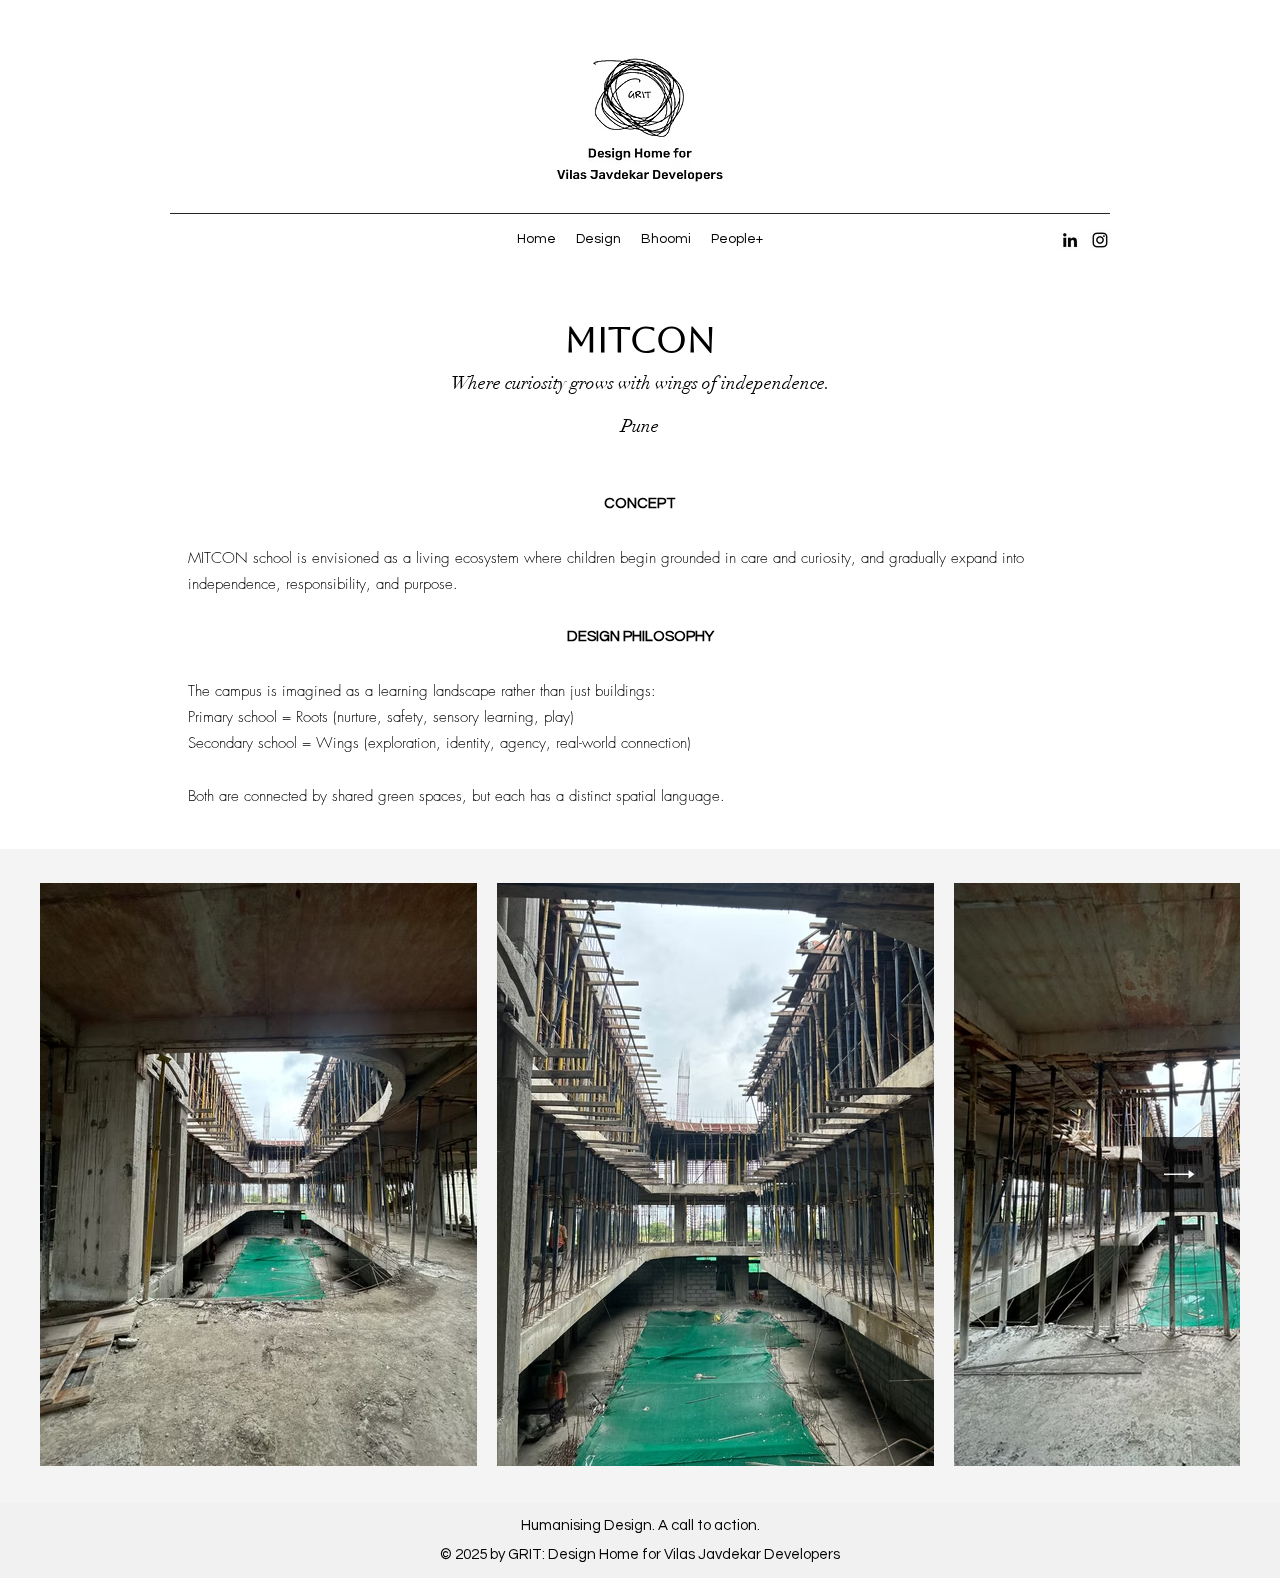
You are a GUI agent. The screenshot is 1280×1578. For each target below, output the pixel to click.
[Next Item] (1179, 1174)
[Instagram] (1100, 240)
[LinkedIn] (1070, 240)
